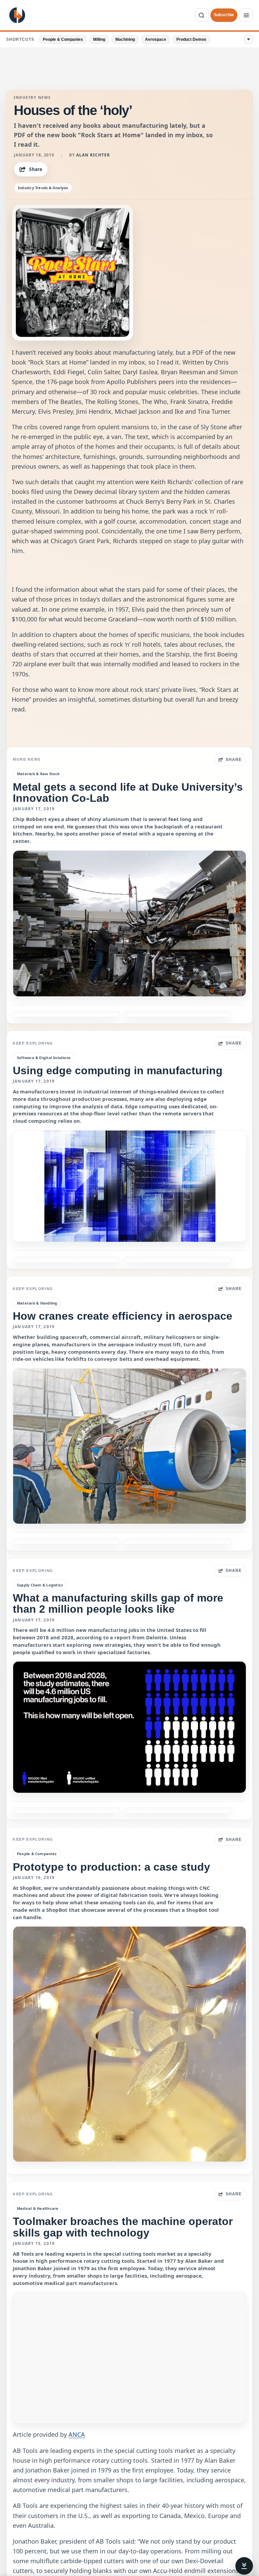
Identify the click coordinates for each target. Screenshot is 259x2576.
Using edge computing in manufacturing (118, 1071)
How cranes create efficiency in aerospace (123, 1316)
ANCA (77, 2434)
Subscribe (224, 15)
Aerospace (156, 39)
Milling (99, 39)
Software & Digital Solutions (44, 1058)
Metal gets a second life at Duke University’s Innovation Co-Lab (128, 793)
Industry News (32, 97)
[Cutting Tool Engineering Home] (17, 15)
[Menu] (246, 15)
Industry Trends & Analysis (43, 188)
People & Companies (63, 39)
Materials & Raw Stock (38, 774)
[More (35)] (249, 39)
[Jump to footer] (244, 2566)
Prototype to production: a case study (111, 1867)
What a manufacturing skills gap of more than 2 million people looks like (118, 1603)
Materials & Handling (37, 1303)
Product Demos (191, 39)
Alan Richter (93, 155)
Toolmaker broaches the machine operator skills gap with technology (123, 2227)
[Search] (202, 15)
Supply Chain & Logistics (40, 1585)
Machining (125, 39)
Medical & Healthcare (38, 2208)
